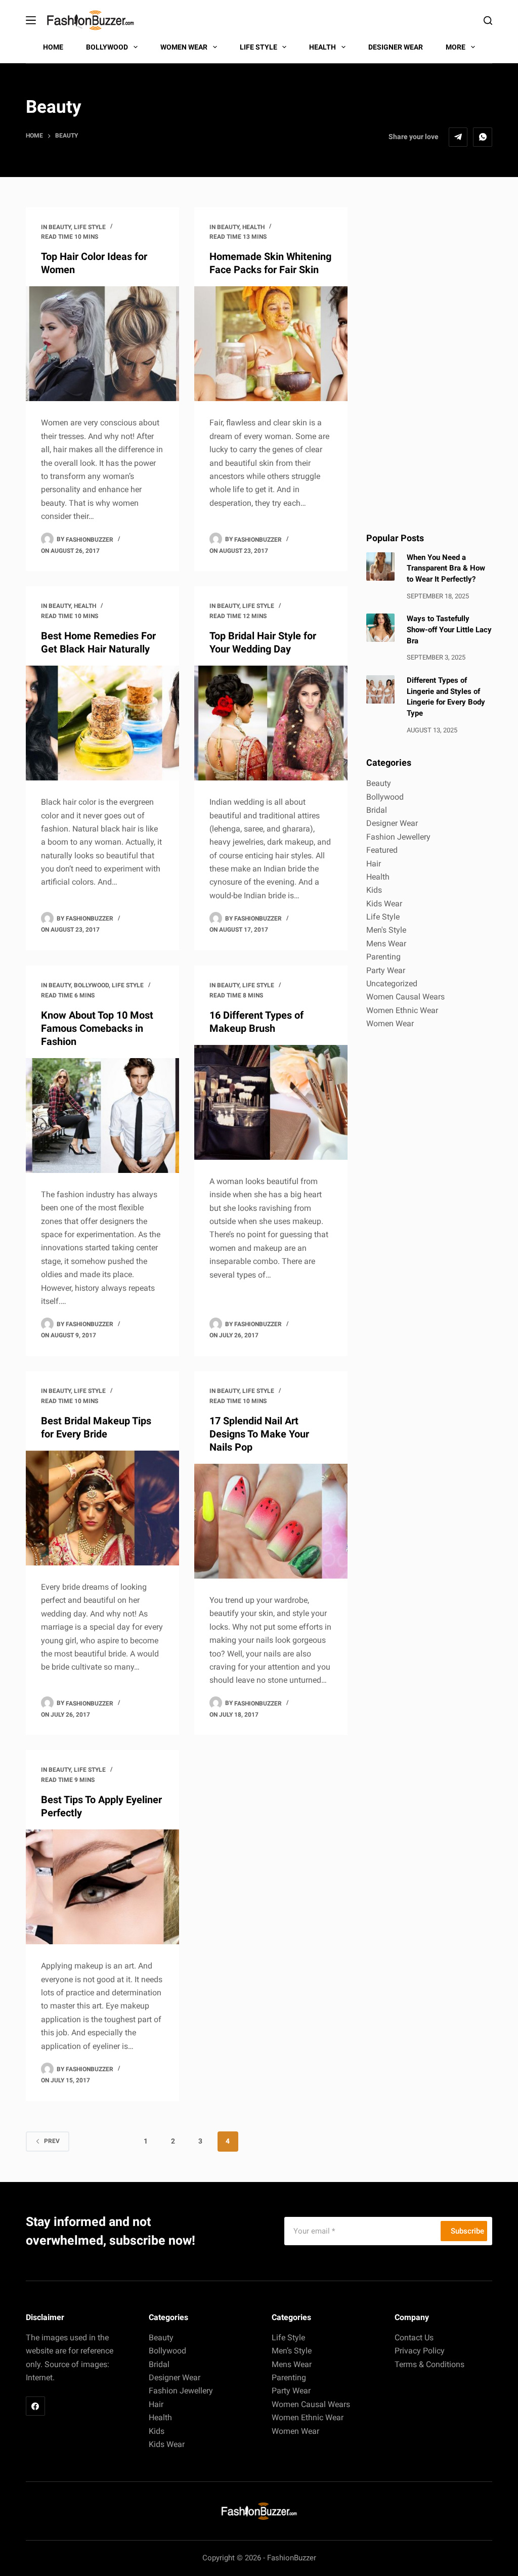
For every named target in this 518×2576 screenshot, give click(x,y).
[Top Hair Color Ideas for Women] (102, 344)
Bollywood (91, 985)
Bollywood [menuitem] (107, 47)
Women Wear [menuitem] (184, 47)
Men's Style (386, 930)
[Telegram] (458, 137)
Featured (382, 850)
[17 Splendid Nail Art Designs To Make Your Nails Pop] (271, 1521)
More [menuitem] (456, 47)
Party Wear (386, 970)
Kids (374, 890)
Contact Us (414, 2338)
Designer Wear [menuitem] (396, 47)
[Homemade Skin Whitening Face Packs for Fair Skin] (271, 344)
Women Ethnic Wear (402, 1010)
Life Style (90, 227)
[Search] (488, 20)
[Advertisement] (429, 359)
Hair (374, 864)
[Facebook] (35, 2406)
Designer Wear (392, 823)
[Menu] (31, 20)
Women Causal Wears (405, 997)
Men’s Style (292, 2351)
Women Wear (390, 1023)
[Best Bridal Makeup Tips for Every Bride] (102, 1508)
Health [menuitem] (322, 47)
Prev (52, 2141)
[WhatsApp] (483, 137)
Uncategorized (392, 984)
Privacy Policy (420, 2351)
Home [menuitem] (53, 47)
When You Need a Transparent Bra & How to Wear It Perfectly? (446, 569)
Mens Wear (386, 944)
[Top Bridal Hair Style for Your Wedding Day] (271, 723)
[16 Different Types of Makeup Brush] (271, 1102)
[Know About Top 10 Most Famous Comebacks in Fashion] (102, 1116)
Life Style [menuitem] (258, 47)
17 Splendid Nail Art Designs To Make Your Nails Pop (259, 1434)
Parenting (383, 957)
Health (253, 227)
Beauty (60, 227)
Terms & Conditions (429, 2364)
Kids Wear (384, 904)
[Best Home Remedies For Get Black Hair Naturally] (102, 723)
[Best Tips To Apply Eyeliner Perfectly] (102, 1887)
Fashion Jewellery (398, 837)
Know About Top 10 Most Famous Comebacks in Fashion (97, 1028)
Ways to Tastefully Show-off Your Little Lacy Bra (449, 630)
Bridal (377, 810)
